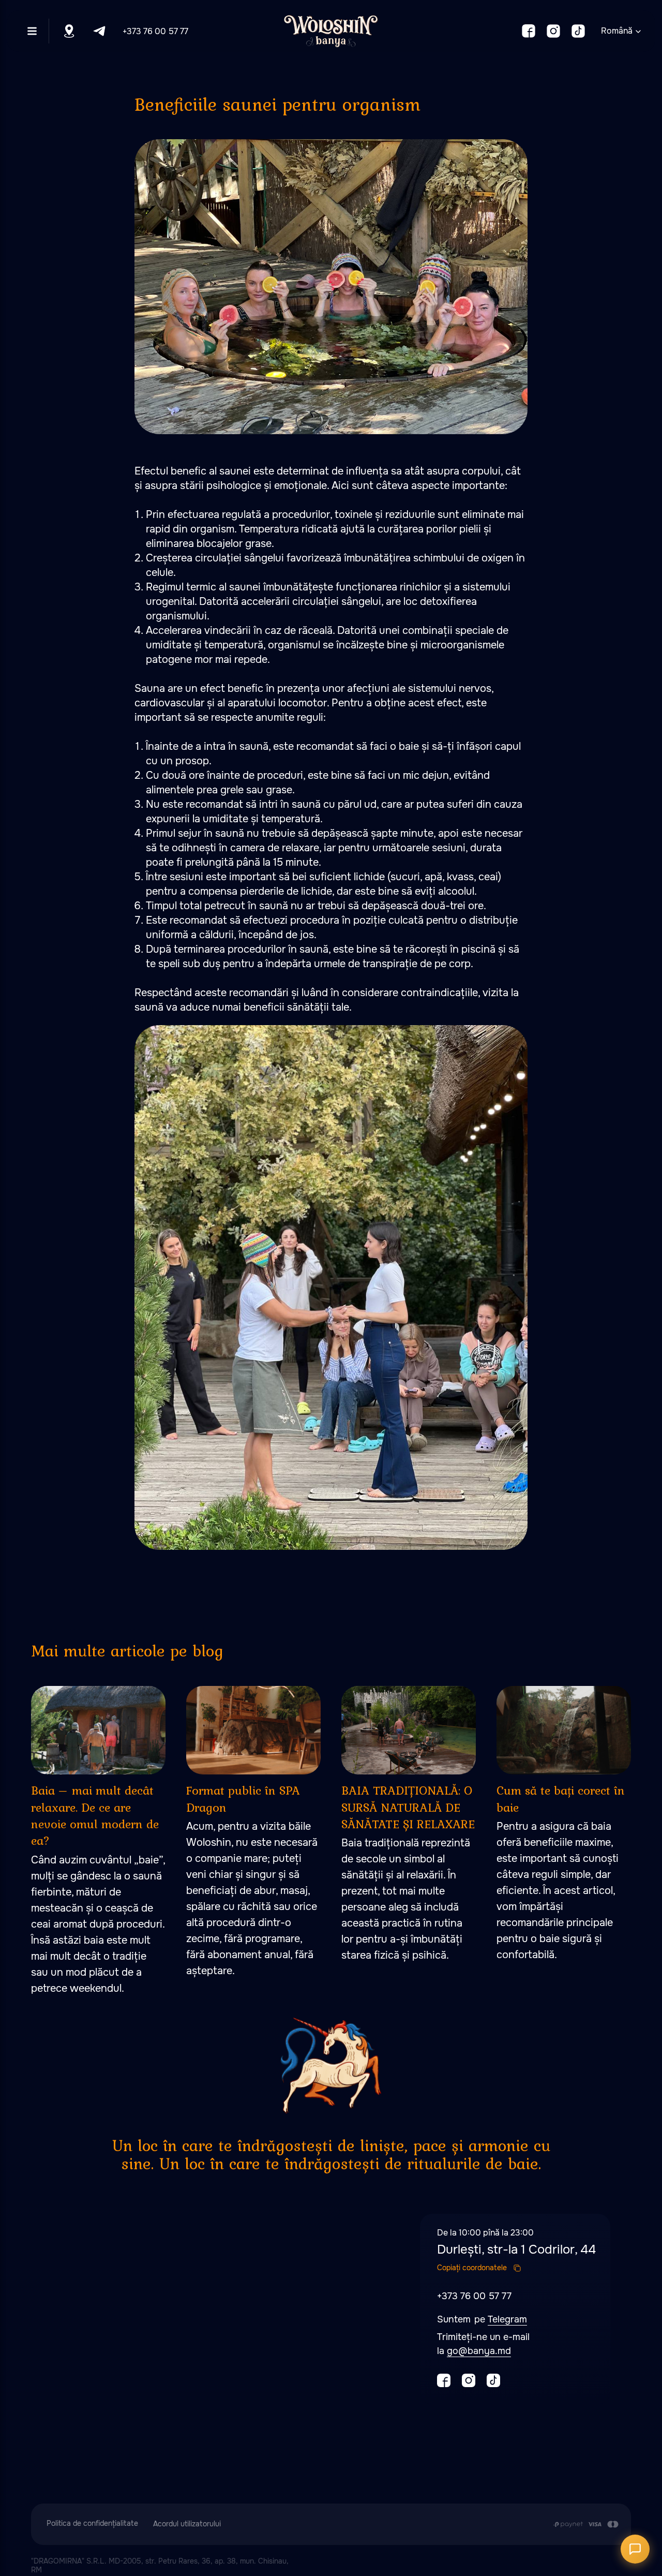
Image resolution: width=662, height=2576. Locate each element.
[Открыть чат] (635, 2549)
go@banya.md (479, 2351)
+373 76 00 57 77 (155, 31)
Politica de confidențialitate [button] (92, 2523)
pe (481, 2319)
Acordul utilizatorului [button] (187, 2524)
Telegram (507, 2319)
